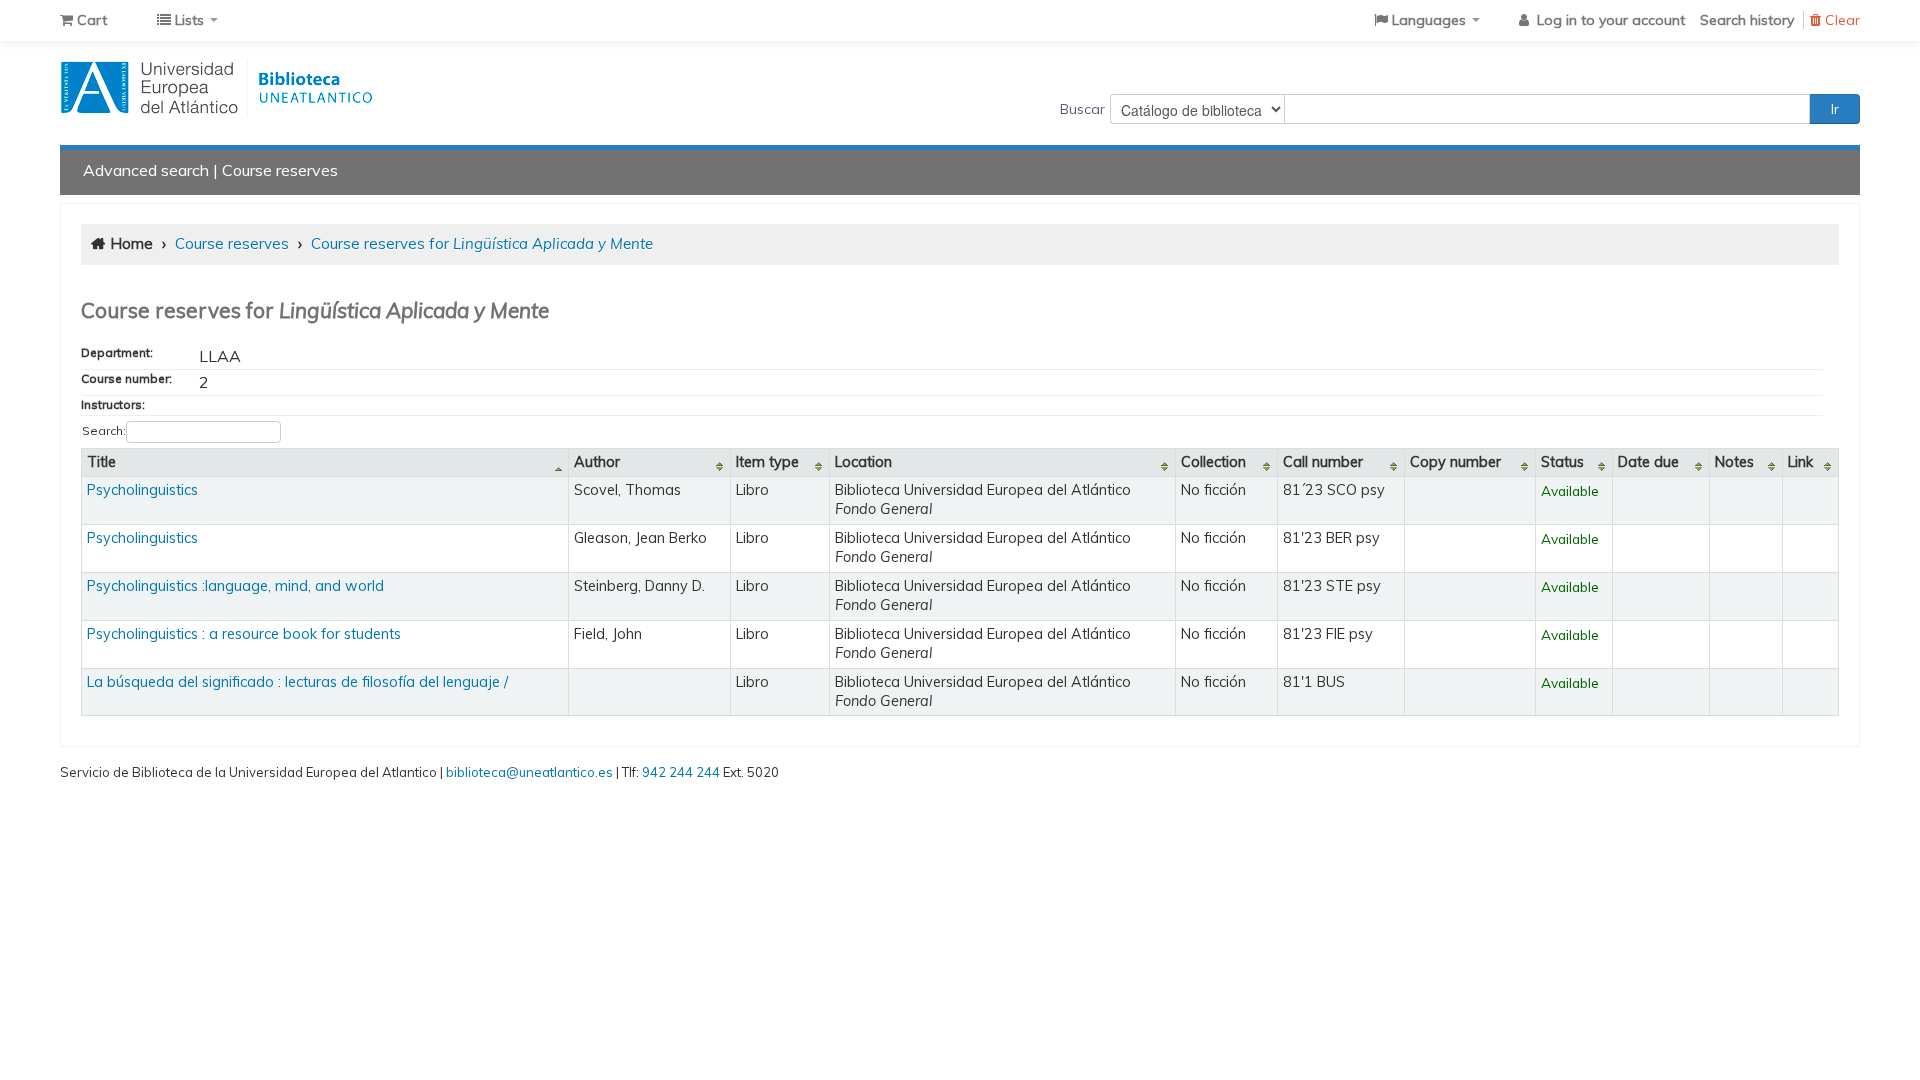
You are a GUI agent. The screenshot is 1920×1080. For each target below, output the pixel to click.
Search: (104, 430)
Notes (1734, 462)
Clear (1840, 20)
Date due (1648, 462)
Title (101, 462)
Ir (1835, 109)
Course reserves (280, 170)
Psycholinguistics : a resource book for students (244, 634)
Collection (1213, 462)
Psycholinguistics (142, 490)
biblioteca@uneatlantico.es (529, 772)
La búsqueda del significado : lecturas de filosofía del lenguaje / (297, 682)
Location (863, 462)
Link (1800, 462)
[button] (83, 20)
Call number (1323, 462)
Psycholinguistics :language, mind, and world (235, 586)
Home (131, 243)
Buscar (1082, 109)
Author (597, 462)
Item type (767, 462)
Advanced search (146, 170)
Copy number (1455, 462)
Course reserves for (482, 243)
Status (1562, 462)
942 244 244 (681, 772)
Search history (1747, 20)
